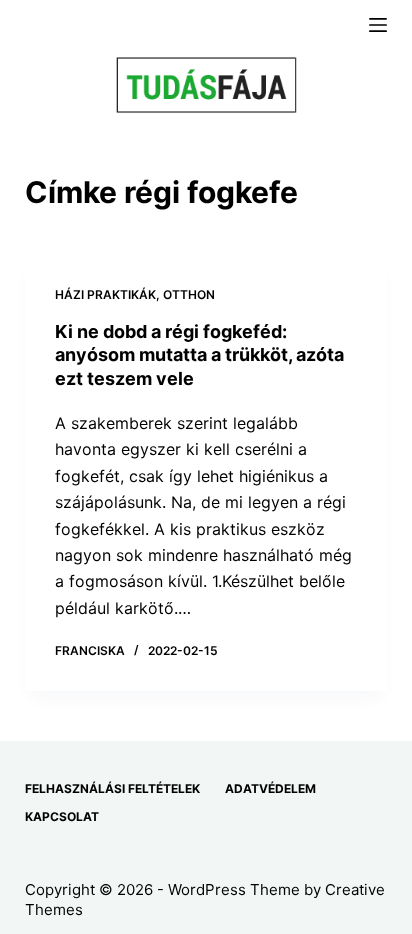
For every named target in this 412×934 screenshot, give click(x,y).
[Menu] (378, 25)
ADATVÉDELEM (270, 788)
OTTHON (189, 294)
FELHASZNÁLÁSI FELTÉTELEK (112, 788)
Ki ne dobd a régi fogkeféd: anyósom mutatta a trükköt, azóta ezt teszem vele (199, 355)
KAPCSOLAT (62, 816)
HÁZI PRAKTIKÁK (105, 294)
